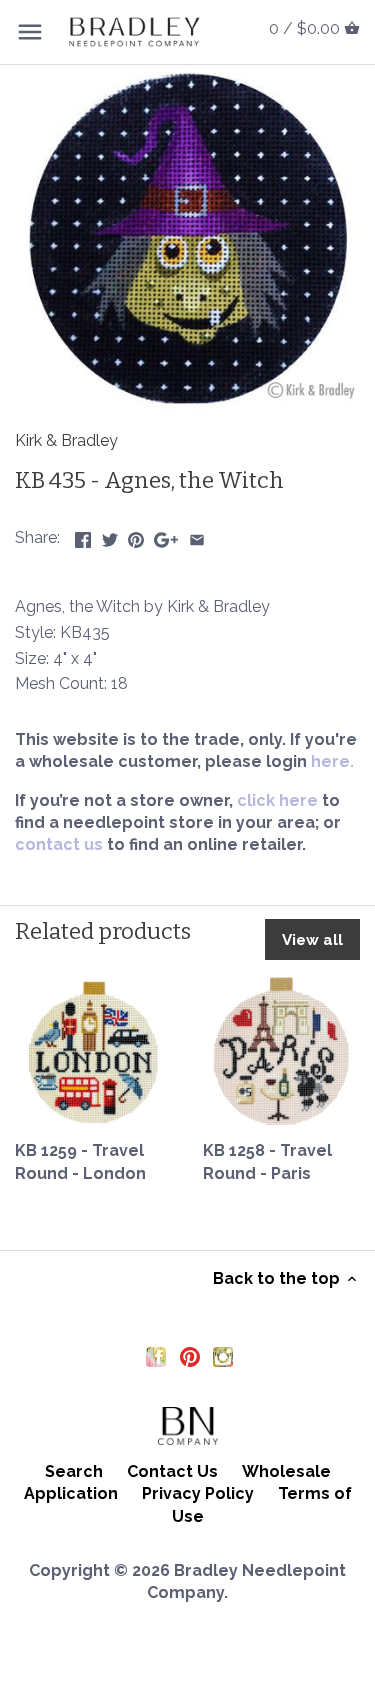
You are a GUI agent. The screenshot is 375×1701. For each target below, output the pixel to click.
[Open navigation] (30, 32)
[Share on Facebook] (83, 535)
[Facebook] (156, 1356)
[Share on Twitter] (110, 535)
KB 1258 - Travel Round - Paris (267, 1161)
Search (74, 1471)
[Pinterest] (190, 1356)
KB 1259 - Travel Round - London (80, 1161)
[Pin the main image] (136, 535)
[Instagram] (223, 1356)
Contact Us (172, 1471)
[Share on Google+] (166, 535)
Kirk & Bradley (66, 440)
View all (312, 940)
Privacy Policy (198, 1493)
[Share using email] (197, 535)
